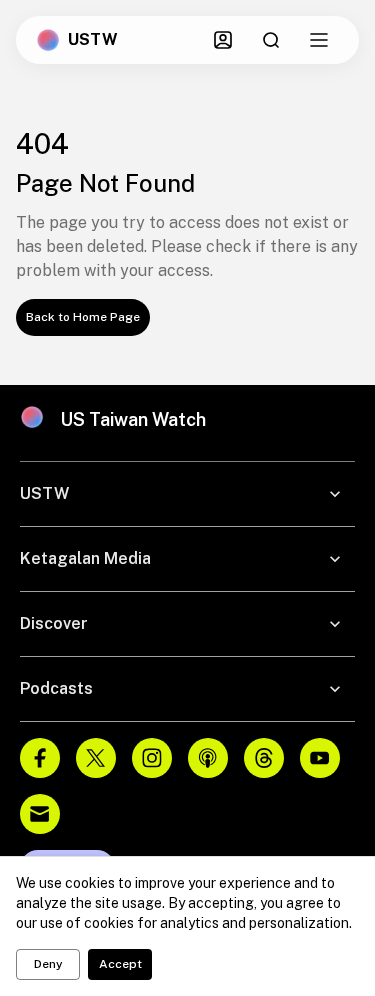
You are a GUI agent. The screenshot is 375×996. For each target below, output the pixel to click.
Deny (48, 964)
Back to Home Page (83, 317)
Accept (120, 964)
